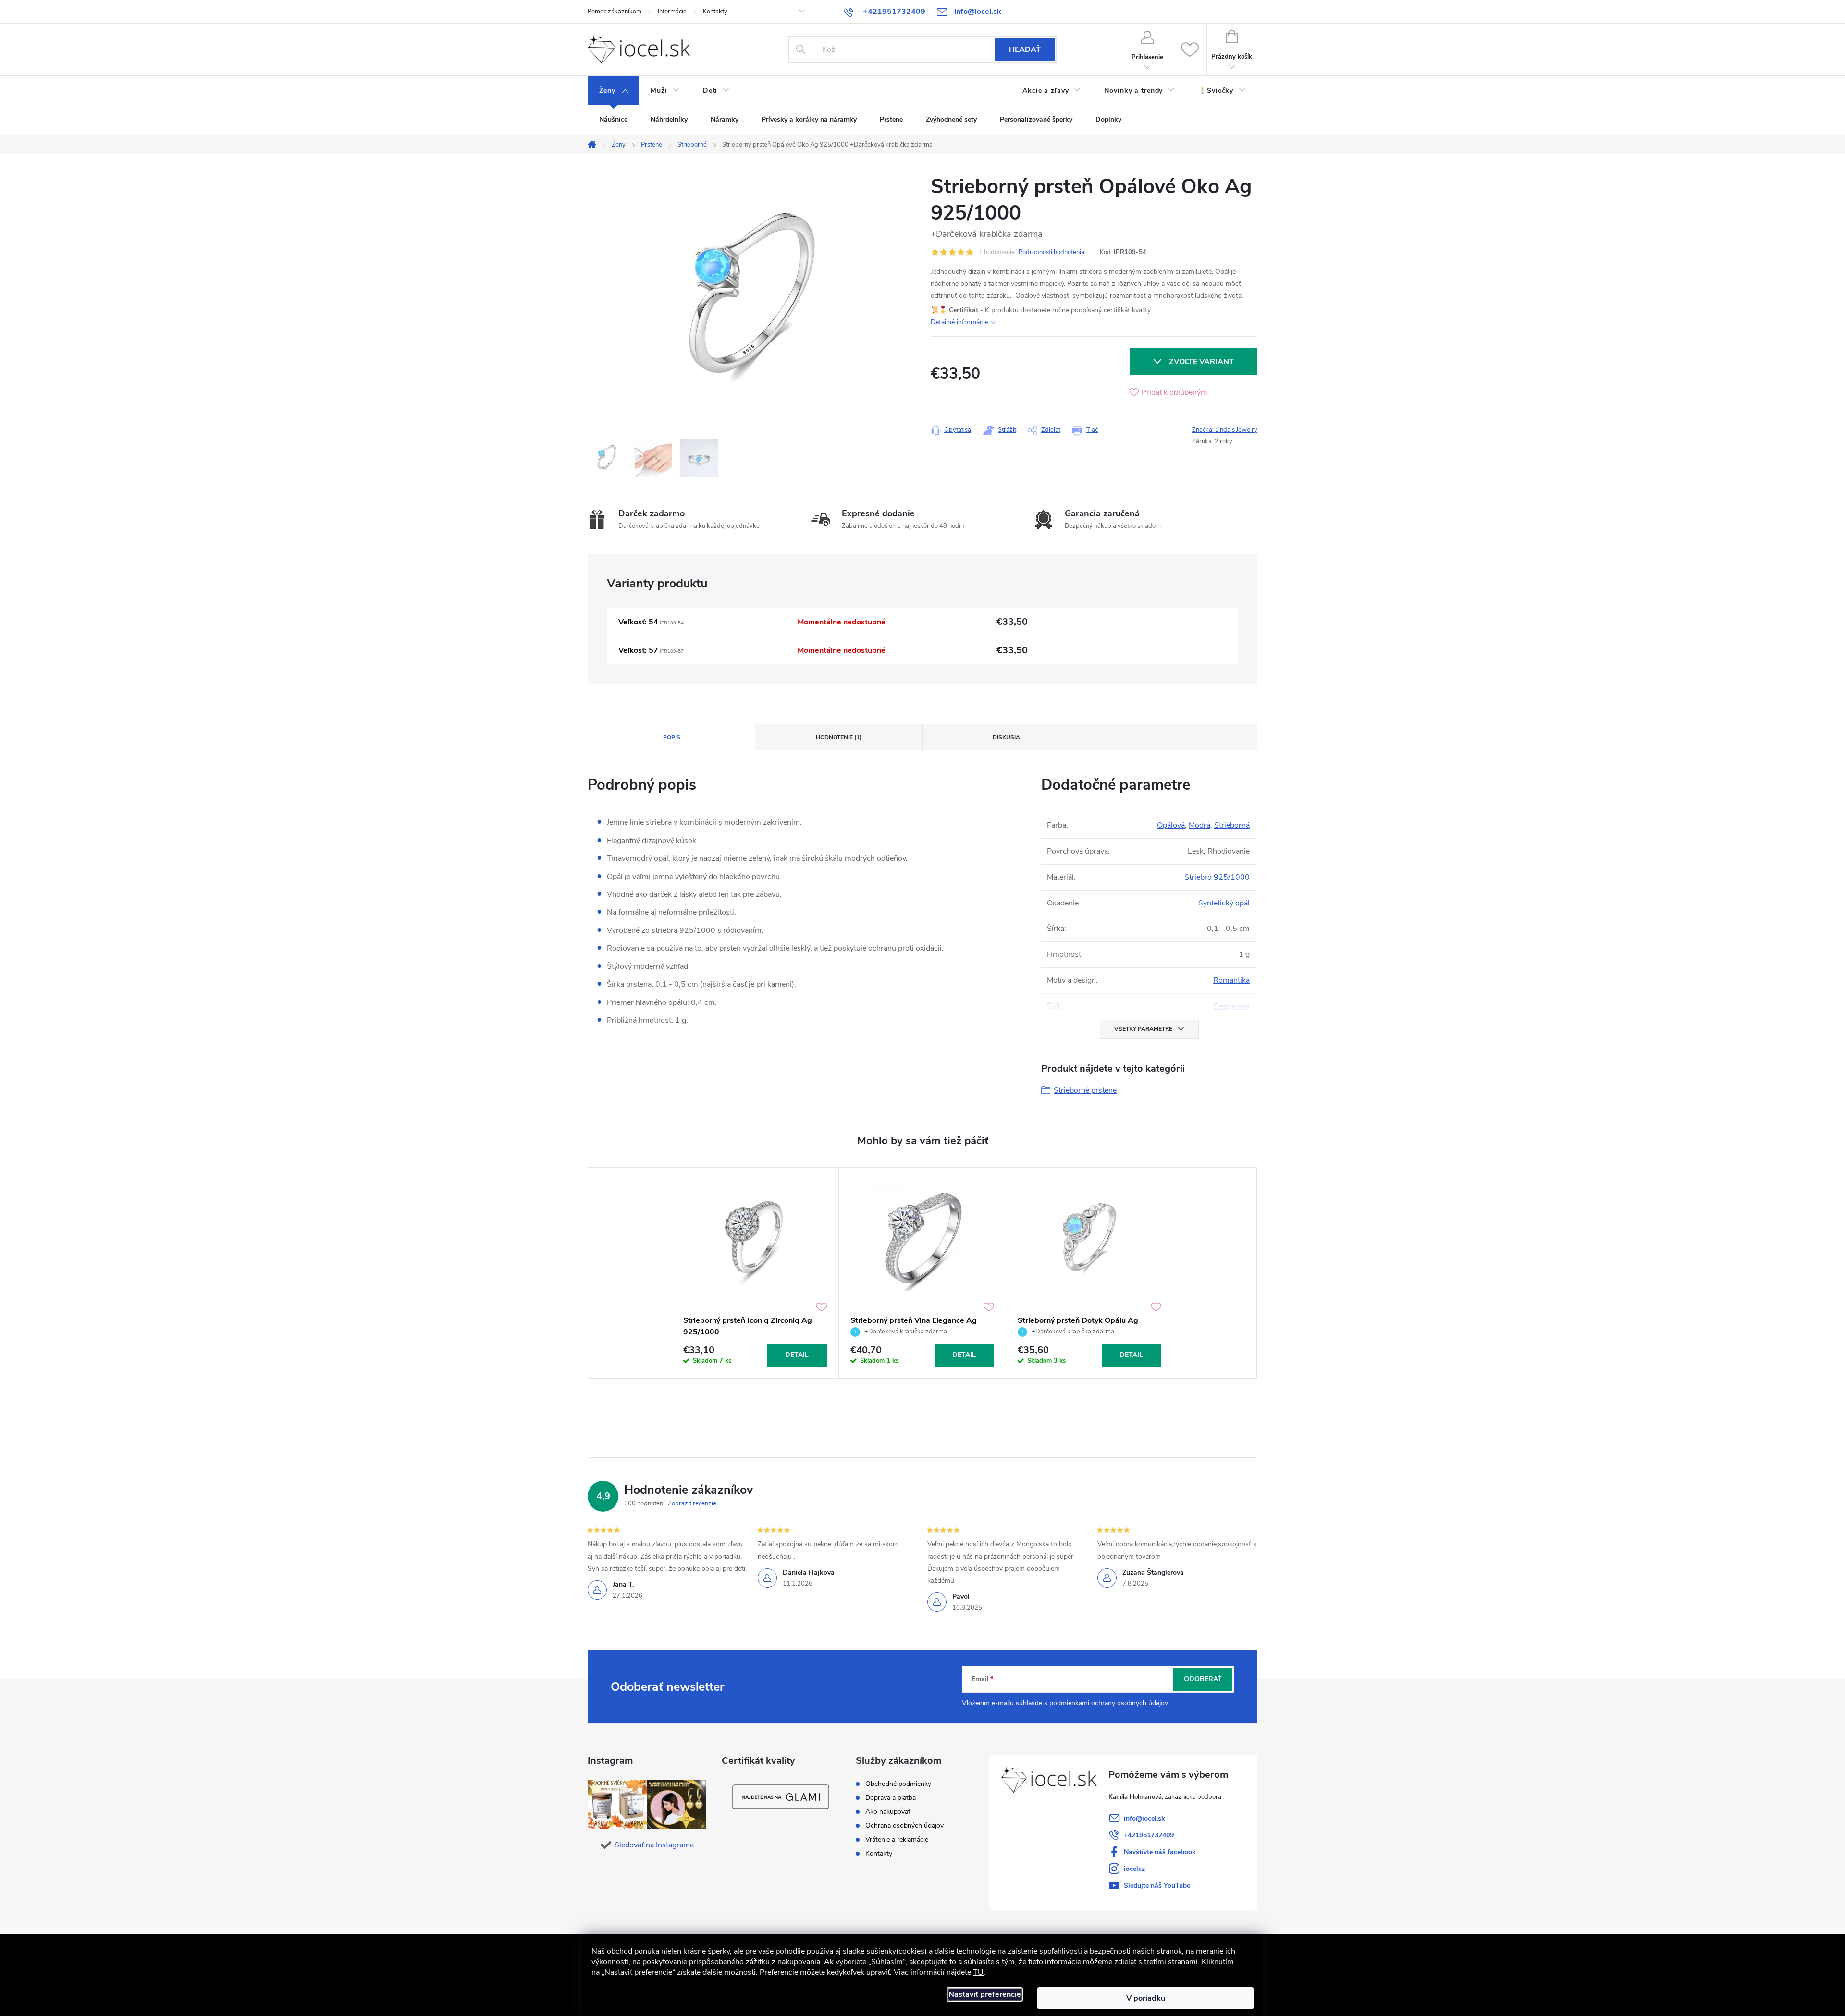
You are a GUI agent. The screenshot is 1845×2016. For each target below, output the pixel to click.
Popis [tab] (672, 737)
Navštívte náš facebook (1160, 1852)
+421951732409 (1149, 1835)
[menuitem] (613, 91)
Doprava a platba (891, 1798)
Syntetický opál (1224, 903)
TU (978, 1972)
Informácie (672, 12)
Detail (797, 1355)
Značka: (1225, 430)
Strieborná (1232, 825)
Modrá (1199, 825)
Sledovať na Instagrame (654, 1845)
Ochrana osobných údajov (904, 1826)
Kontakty (715, 12)
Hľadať (1025, 49)
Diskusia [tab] (1006, 737)
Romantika (1231, 980)
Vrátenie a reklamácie (897, 1840)
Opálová (1171, 825)
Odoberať (1203, 1679)
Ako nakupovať (888, 1812)
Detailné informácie (959, 322)
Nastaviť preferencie (985, 1994)
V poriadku (1146, 1998)
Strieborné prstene (1085, 1090)
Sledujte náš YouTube (1157, 1886)
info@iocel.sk (1144, 1818)
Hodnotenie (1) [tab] (839, 737)
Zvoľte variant (1201, 362)
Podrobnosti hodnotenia (1052, 252)
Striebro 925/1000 (1217, 877)
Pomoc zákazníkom (615, 12)
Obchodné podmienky (898, 1784)
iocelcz (1134, 1869)
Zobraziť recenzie (692, 1503)
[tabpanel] (755, 1273)
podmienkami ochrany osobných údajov (1109, 1703)
